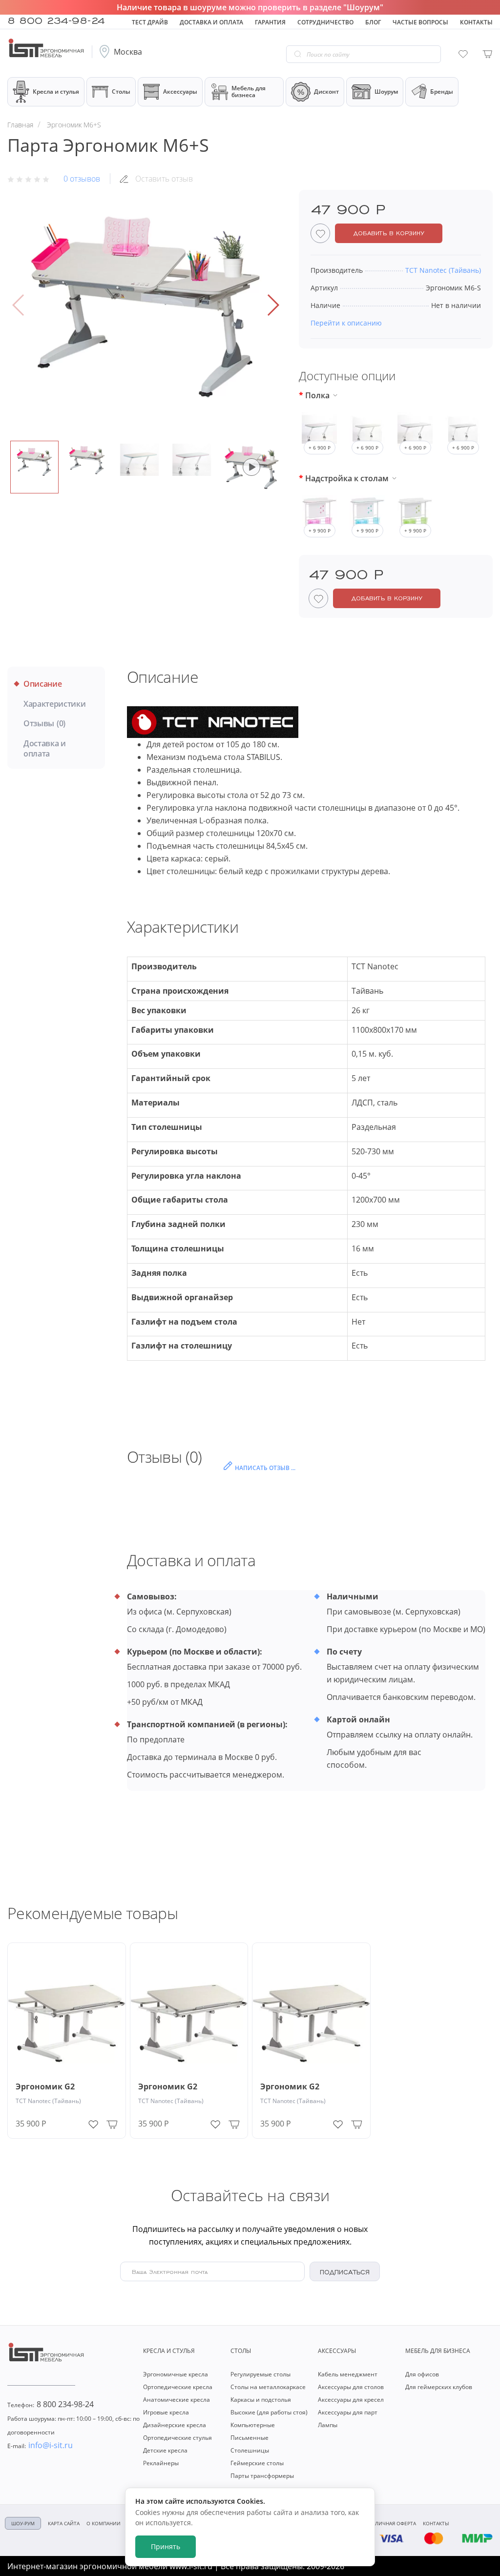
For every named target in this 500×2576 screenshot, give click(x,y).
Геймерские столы (257, 2463)
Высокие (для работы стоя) (269, 2412)
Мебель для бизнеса (249, 92)
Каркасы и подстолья (261, 2400)
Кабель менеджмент (348, 2374)
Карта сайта (64, 2523)
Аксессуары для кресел (351, 2400)
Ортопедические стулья (177, 2438)
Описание (42, 684)
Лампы (328, 2425)
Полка (317, 395)
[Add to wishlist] (93, 2122)
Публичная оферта (391, 2523)
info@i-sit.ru (40, 2445)
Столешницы (250, 2450)
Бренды (442, 92)
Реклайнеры (161, 2463)
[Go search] (298, 54)
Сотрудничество (325, 22)
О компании (104, 2523)
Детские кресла (165, 2450)
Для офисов (422, 2374)
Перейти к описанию (346, 323)
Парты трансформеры (262, 2476)
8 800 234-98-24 (56, 20)
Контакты (476, 22)
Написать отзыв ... (265, 1468)
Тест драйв (150, 22)
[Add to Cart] (112, 2124)
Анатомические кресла (177, 2400)
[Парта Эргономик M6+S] (146, 305)
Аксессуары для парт (348, 2412)
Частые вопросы (420, 22)
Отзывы (44, 724)
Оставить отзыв (164, 179)
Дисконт (326, 92)
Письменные (250, 2438)
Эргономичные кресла (176, 2374)
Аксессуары (180, 92)
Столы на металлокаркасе (268, 2387)
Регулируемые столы (260, 2374)
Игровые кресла (166, 2412)
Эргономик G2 (45, 2087)
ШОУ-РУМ (23, 2523)
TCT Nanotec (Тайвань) (48, 2101)
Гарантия (270, 22)
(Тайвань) (443, 270)
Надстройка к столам (347, 478)
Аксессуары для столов (351, 2387)
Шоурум (386, 92)
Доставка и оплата (211, 22)
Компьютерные (253, 2425)
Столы (121, 92)
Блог (373, 22)
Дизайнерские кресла (175, 2425)
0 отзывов (82, 179)
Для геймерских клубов (439, 2387)
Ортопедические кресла (178, 2387)
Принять (166, 2546)
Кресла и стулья (56, 92)
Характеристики (55, 704)
